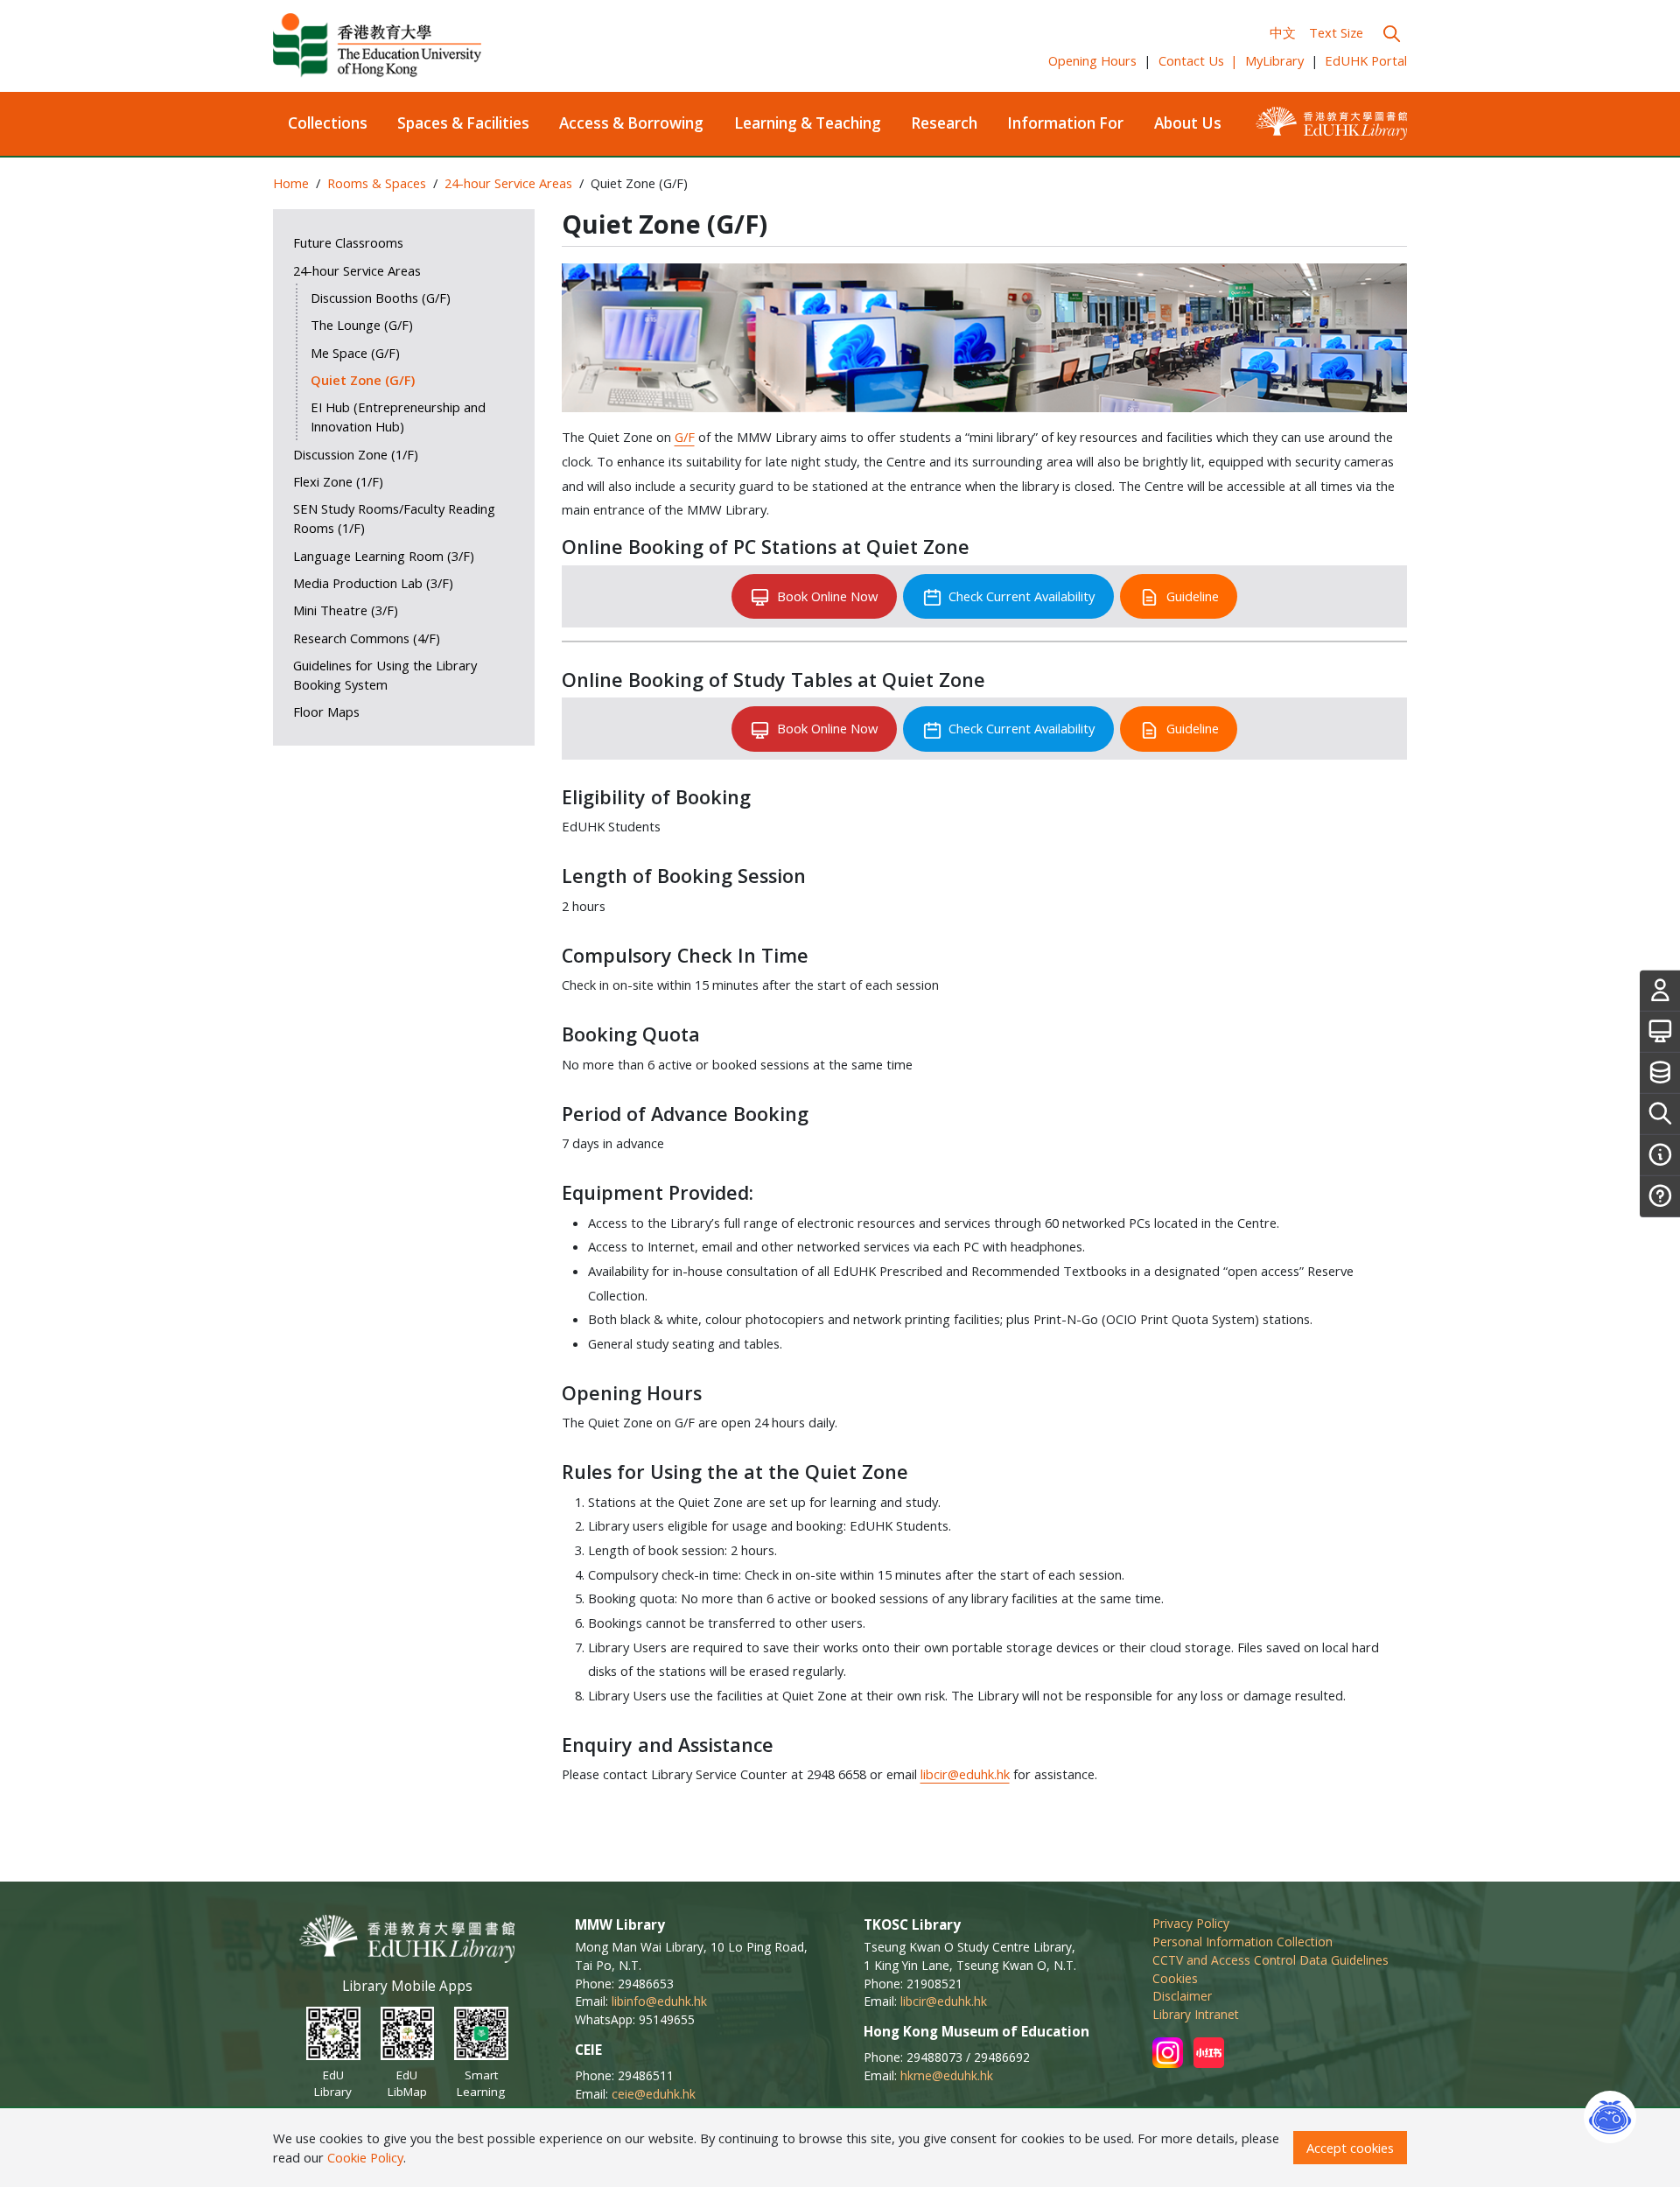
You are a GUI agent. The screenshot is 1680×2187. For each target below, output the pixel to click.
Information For (1065, 123)
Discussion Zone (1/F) (356, 454)
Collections (328, 123)
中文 (1283, 32)
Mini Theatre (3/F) (346, 610)
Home (291, 183)
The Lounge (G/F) (362, 325)
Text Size (1336, 32)
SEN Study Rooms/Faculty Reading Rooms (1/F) (394, 518)
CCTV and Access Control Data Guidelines (1270, 1960)
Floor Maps (326, 711)
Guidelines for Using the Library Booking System (385, 675)
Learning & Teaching (808, 123)
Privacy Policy (1191, 1923)
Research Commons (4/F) (367, 638)
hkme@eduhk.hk (947, 2075)
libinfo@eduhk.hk (659, 2001)
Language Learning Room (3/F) (384, 556)
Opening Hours (1092, 60)
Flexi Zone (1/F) (338, 481)
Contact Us (1199, 60)
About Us (1188, 123)
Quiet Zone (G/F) (363, 380)
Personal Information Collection (1242, 1942)
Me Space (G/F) (355, 353)
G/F (685, 437)
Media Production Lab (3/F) (373, 583)
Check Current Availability (1022, 596)
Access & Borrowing (631, 123)
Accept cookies (1350, 2148)
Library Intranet (1196, 2014)
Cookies (1175, 1978)
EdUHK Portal (1366, 60)
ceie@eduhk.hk (654, 2094)
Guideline (1193, 596)
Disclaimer (1182, 1996)
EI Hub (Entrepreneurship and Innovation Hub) (398, 417)
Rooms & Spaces (377, 183)
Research (944, 123)
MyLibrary (1274, 60)
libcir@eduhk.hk (965, 1774)
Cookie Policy (365, 2157)
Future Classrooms (348, 242)
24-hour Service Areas (508, 183)
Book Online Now (827, 596)
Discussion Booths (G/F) (381, 298)
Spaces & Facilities (463, 123)
